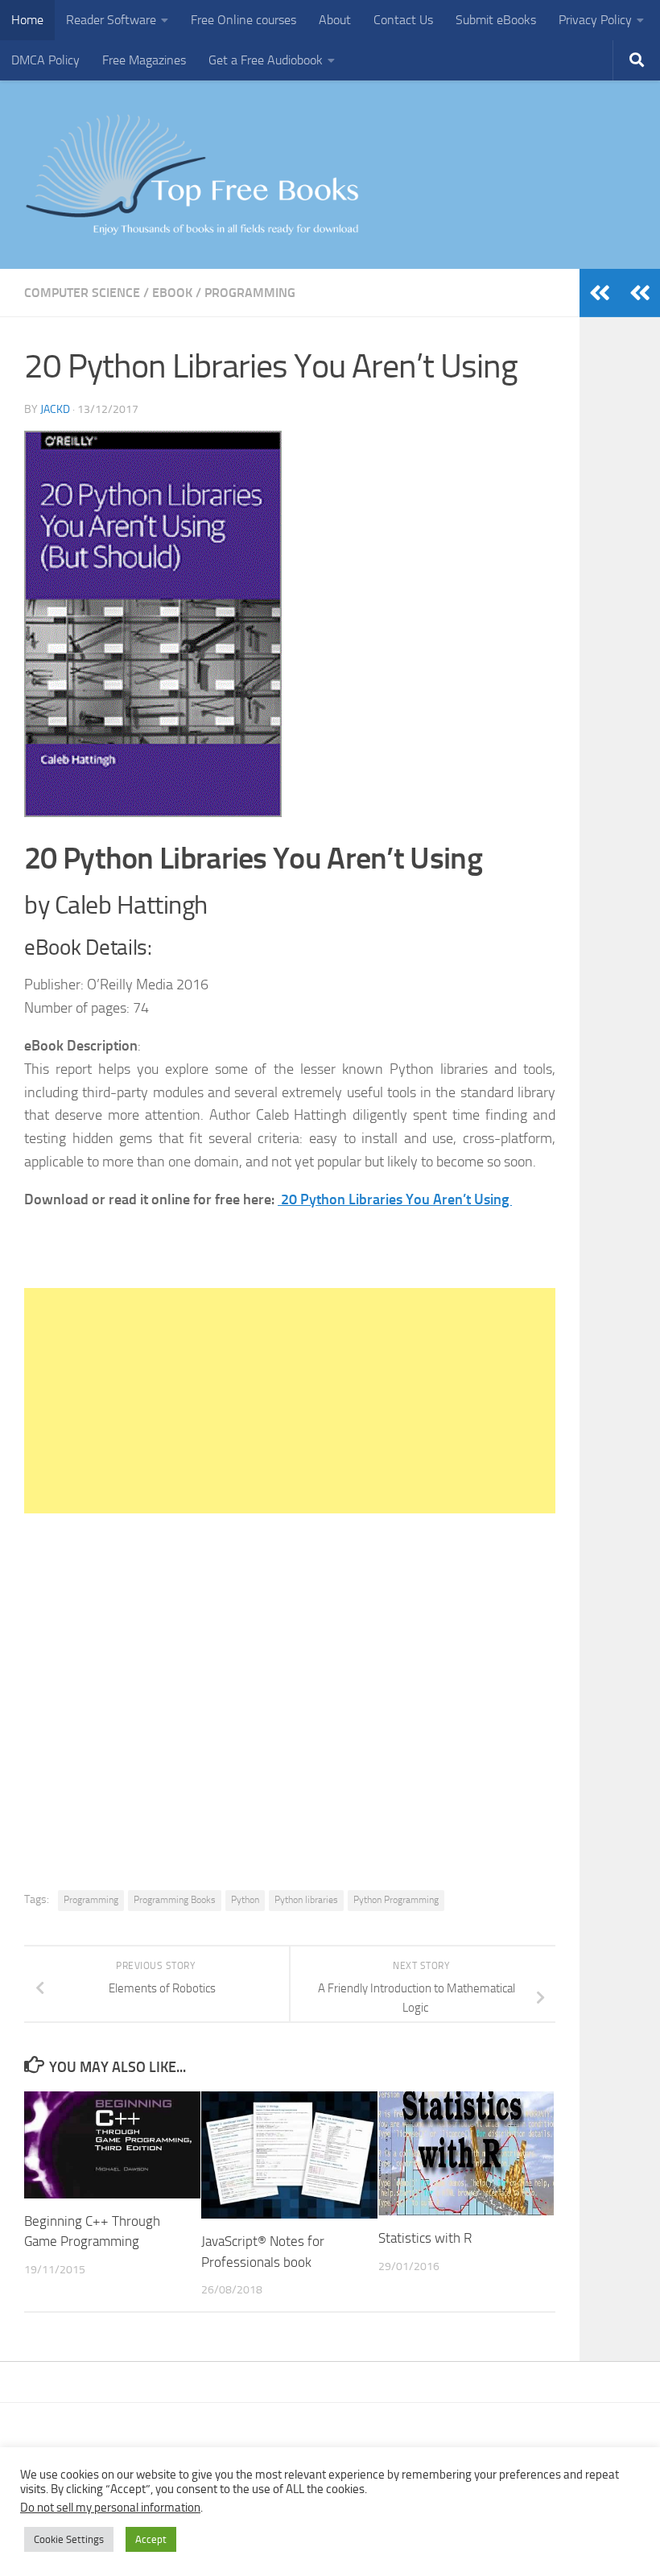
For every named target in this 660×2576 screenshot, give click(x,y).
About (335, 20)
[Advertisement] (290, 1401)
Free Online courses (243, 20)
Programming (250, 293)
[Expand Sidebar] (640, 293)
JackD (55, 409)
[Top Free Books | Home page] (192, 175)
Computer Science (82, 293)
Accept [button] (151, 2539)
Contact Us (403, 20)
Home (27, 20)
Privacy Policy (595, 20)
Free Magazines (144, 60)
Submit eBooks (496, 20)
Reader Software (111, 20)
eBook (172, 293)
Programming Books (175, 1900)
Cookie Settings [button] (69, 2539)
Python (245, 1900)
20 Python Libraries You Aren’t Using (395, 1199)
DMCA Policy (45, 60)
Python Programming (396, 1900)
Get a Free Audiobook (266, 60)
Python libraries (306, 1900)
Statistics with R (425, 2238)
